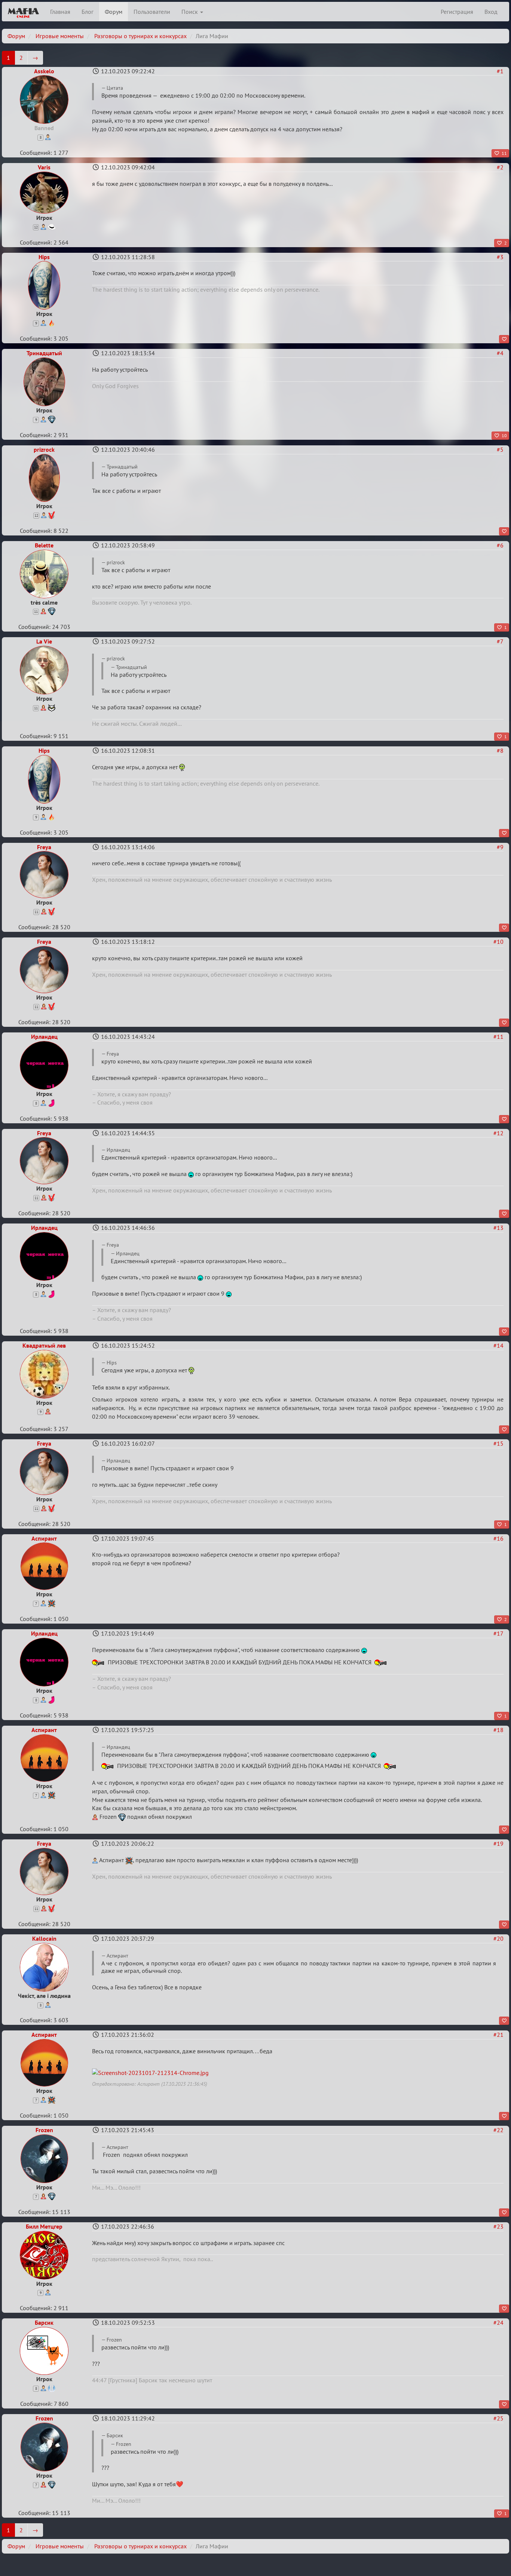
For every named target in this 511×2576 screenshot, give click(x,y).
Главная (60, 12)
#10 (498, 942)
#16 (498, 1538)
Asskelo (44, 71)
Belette (44, 545)
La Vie (44, 641)
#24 (498, 2322)
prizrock (44, 449)
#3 (500, 257)
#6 (500, 545)
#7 (500, 641)
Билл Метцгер (44, 2226)
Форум (114, 12)
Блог (88, 12)
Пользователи (152, 12)
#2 (500, 167)
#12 (498, 1133)
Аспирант (44, 1538)
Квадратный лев (44, 1345)
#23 (498, 2226)
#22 (498, 2130)
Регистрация (457, 12)
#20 (498, 1938)
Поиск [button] (190, 12)
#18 (498, 1730)
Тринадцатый (44, 353)
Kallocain (44, 1938)
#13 (498, 1228)
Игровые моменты (60, 36)
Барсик (44, 2322)
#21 (498, 2035)
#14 (498, 1345)
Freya (44, 847)
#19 (498, 1843)
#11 (498, 1037)
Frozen (44, 2130)
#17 (498, 1633)
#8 (500, 750)
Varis (44, 167)
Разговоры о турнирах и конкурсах (140, 36)
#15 (498, 1443)
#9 (500, 847)
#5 (500, 449)
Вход (491, 12)
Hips (44, 257)
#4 (500, 353)
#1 (500, 71)
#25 (498, 2418)
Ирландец (44, 1037)
